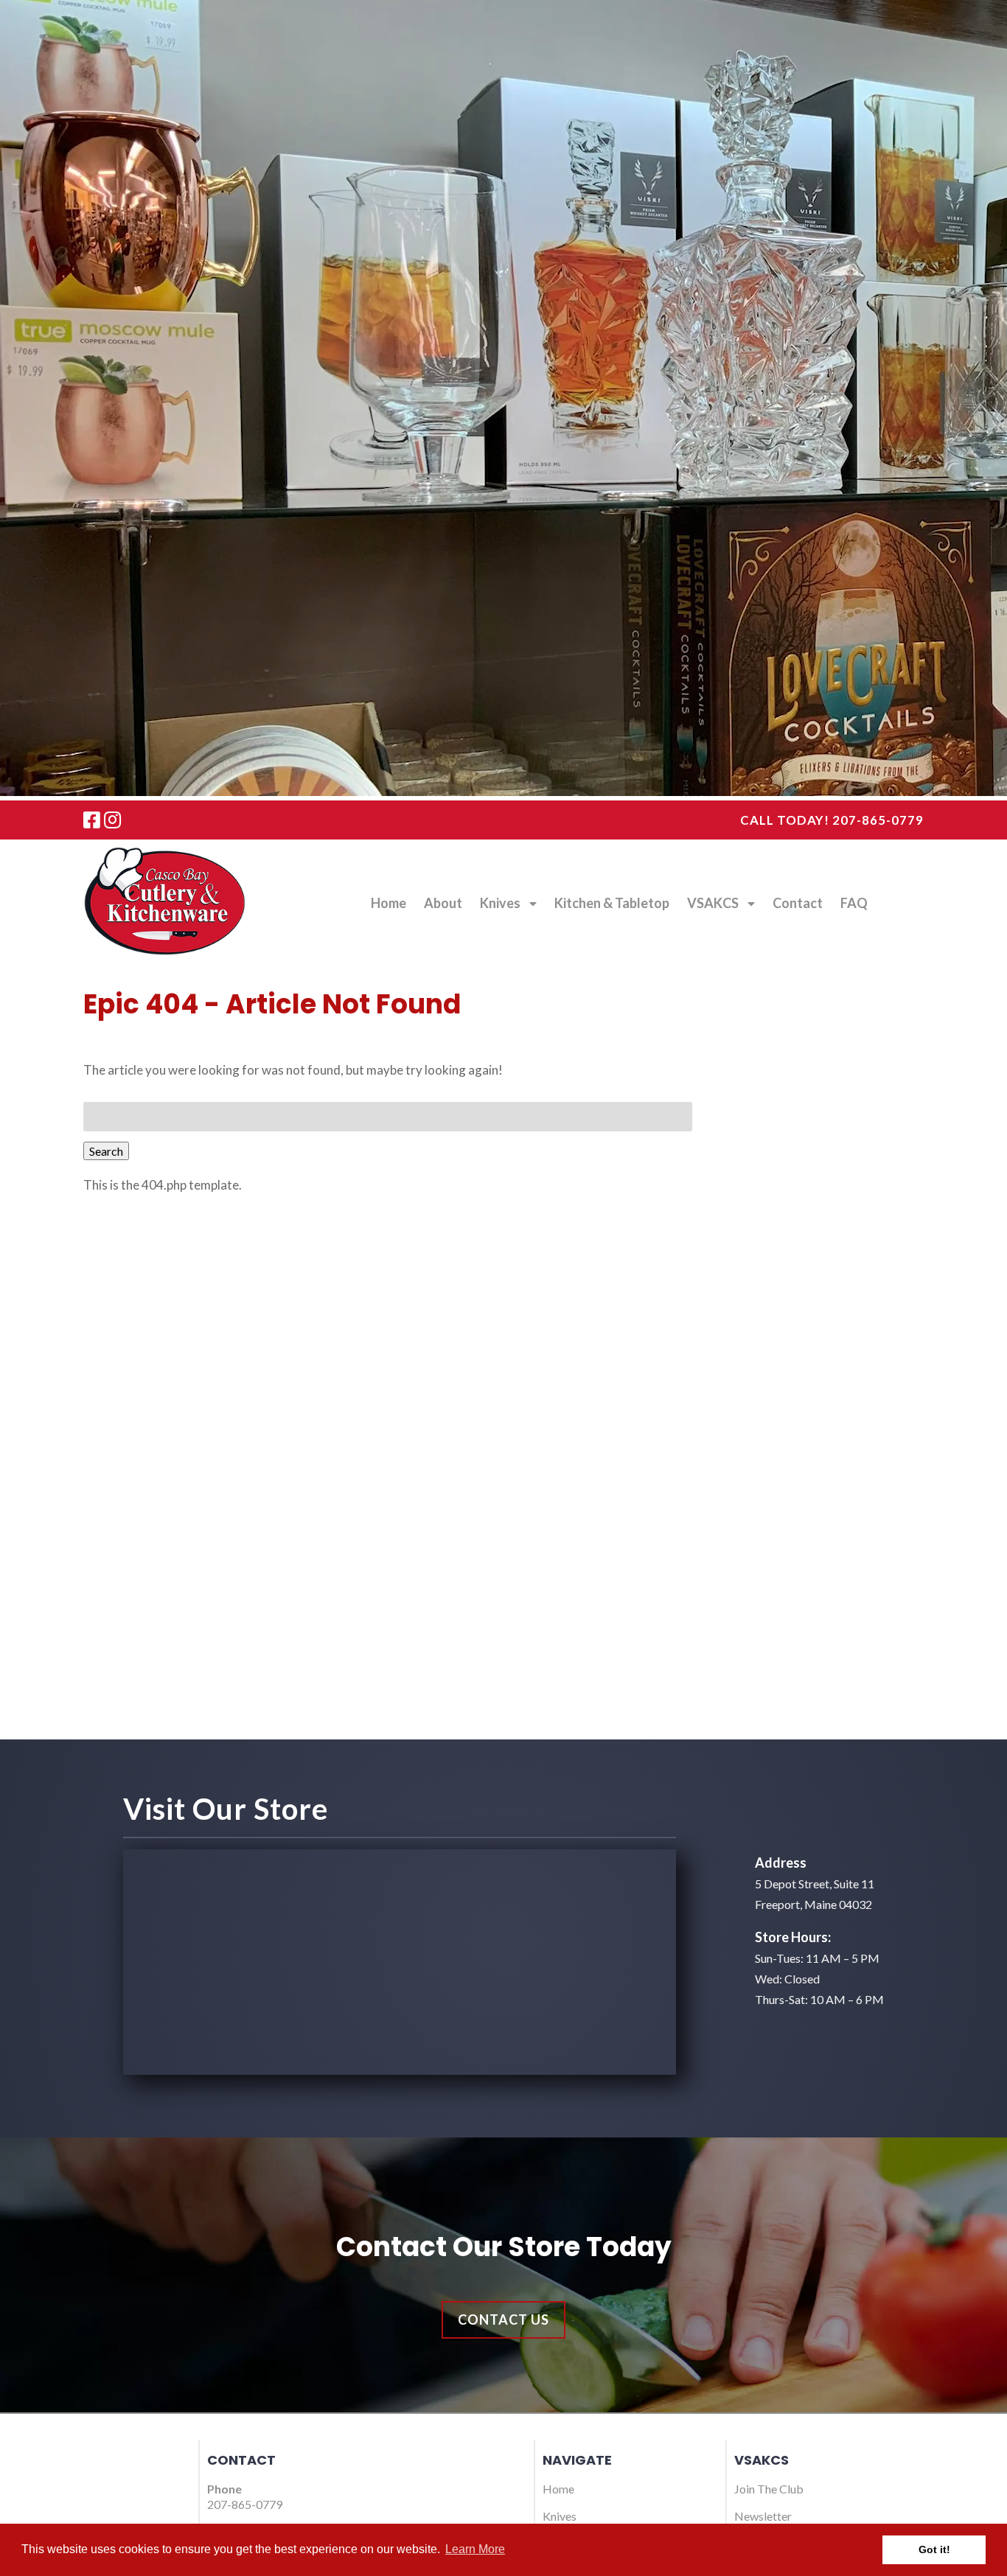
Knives (500, 903)
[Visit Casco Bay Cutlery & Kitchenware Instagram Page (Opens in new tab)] (112, 820)
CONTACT (241, 2460)
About (443, 903)
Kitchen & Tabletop (612, 903)
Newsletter (763, 2516)
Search (106, 1151)
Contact (798, 903)
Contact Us (503, 2320)
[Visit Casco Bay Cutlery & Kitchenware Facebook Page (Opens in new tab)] (92, 820)
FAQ (854, 903)
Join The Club (769, 2489)
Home (388, 903)
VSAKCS (713, 903)
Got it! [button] (934, 2549)
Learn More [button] (475, 2549)
